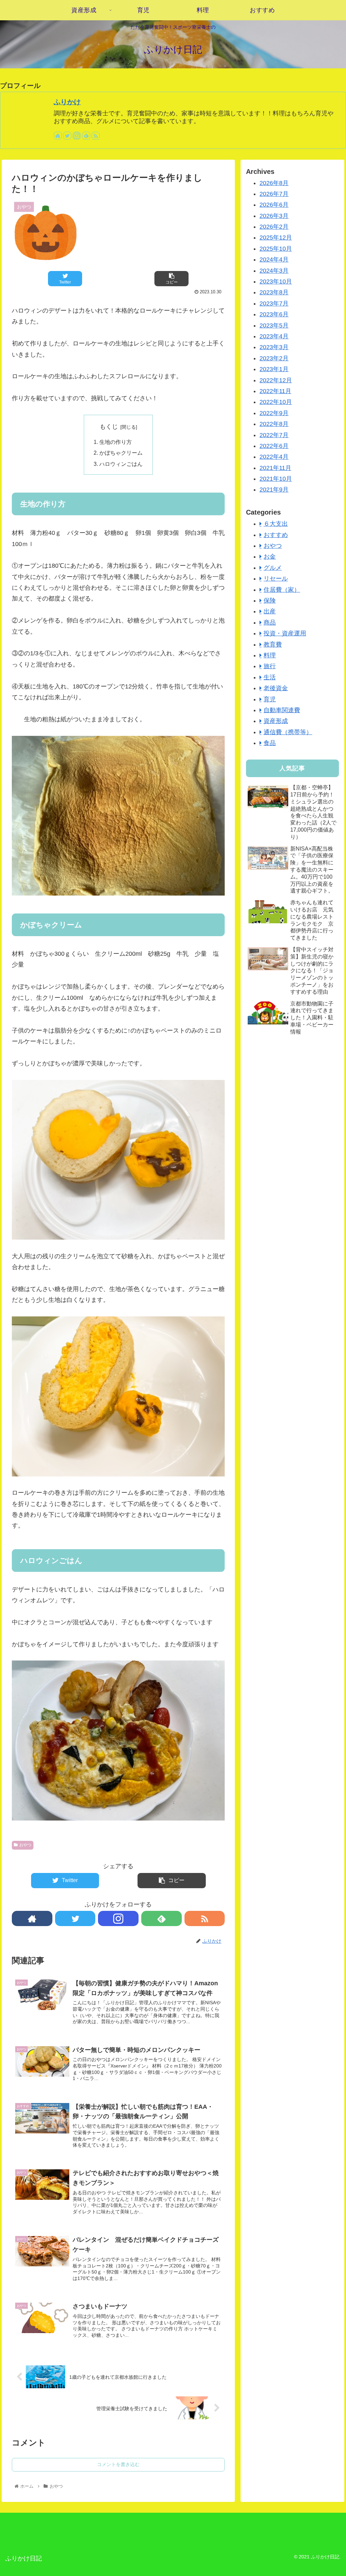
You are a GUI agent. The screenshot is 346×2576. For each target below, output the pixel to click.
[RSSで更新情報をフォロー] (96, 136)
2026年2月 (274, 227)
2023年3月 (274, 347)
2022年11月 (275, 391)
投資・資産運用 (285, 633)
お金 (270, 557)
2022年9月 (274, 413)
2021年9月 (274, 490)
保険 (270, 601)
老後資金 (276, 688)
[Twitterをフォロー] (67, 136)
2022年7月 (274, 435)
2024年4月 (274, 259)
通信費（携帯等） (288, 732)
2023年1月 (274, 369)
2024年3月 (274, 271)
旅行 (270, 666)
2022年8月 (274, 424)
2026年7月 (274, 194)
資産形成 (276, 721)
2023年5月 (274, 325)
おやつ (25, 1845)
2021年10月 (276, 479)
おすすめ (276, 535)
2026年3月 (274, 216)
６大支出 (276, 524)
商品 (270, 623)
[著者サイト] (58, 136)
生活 (270, 677)
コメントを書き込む (118, 2464)
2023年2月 (274, 358)
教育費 (273, 645)
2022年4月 (274, 457)
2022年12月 (276, 380)
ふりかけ (67, 102)
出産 (270, 611)
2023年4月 (274, 336)
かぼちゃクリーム (121, 453)
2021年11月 (275, 468)
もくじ (109, 427)
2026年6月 (274, 205)
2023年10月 (276, 281)
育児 (270, 699)
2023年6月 (274, 314)
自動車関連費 (282, 710)
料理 (270, 655)
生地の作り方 (116, 442)
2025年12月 (276, 238)
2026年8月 (274, 183)
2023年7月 (274, 303)
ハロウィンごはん (121, 464)
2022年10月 (276, 402)
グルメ (273, 568)
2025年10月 (276, 249)
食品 (270, 743)
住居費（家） (282, 590)
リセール (276, 579)
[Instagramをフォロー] (77, 136)
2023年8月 (274, 292)
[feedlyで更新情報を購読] (86, 136)
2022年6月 (274, 446)
